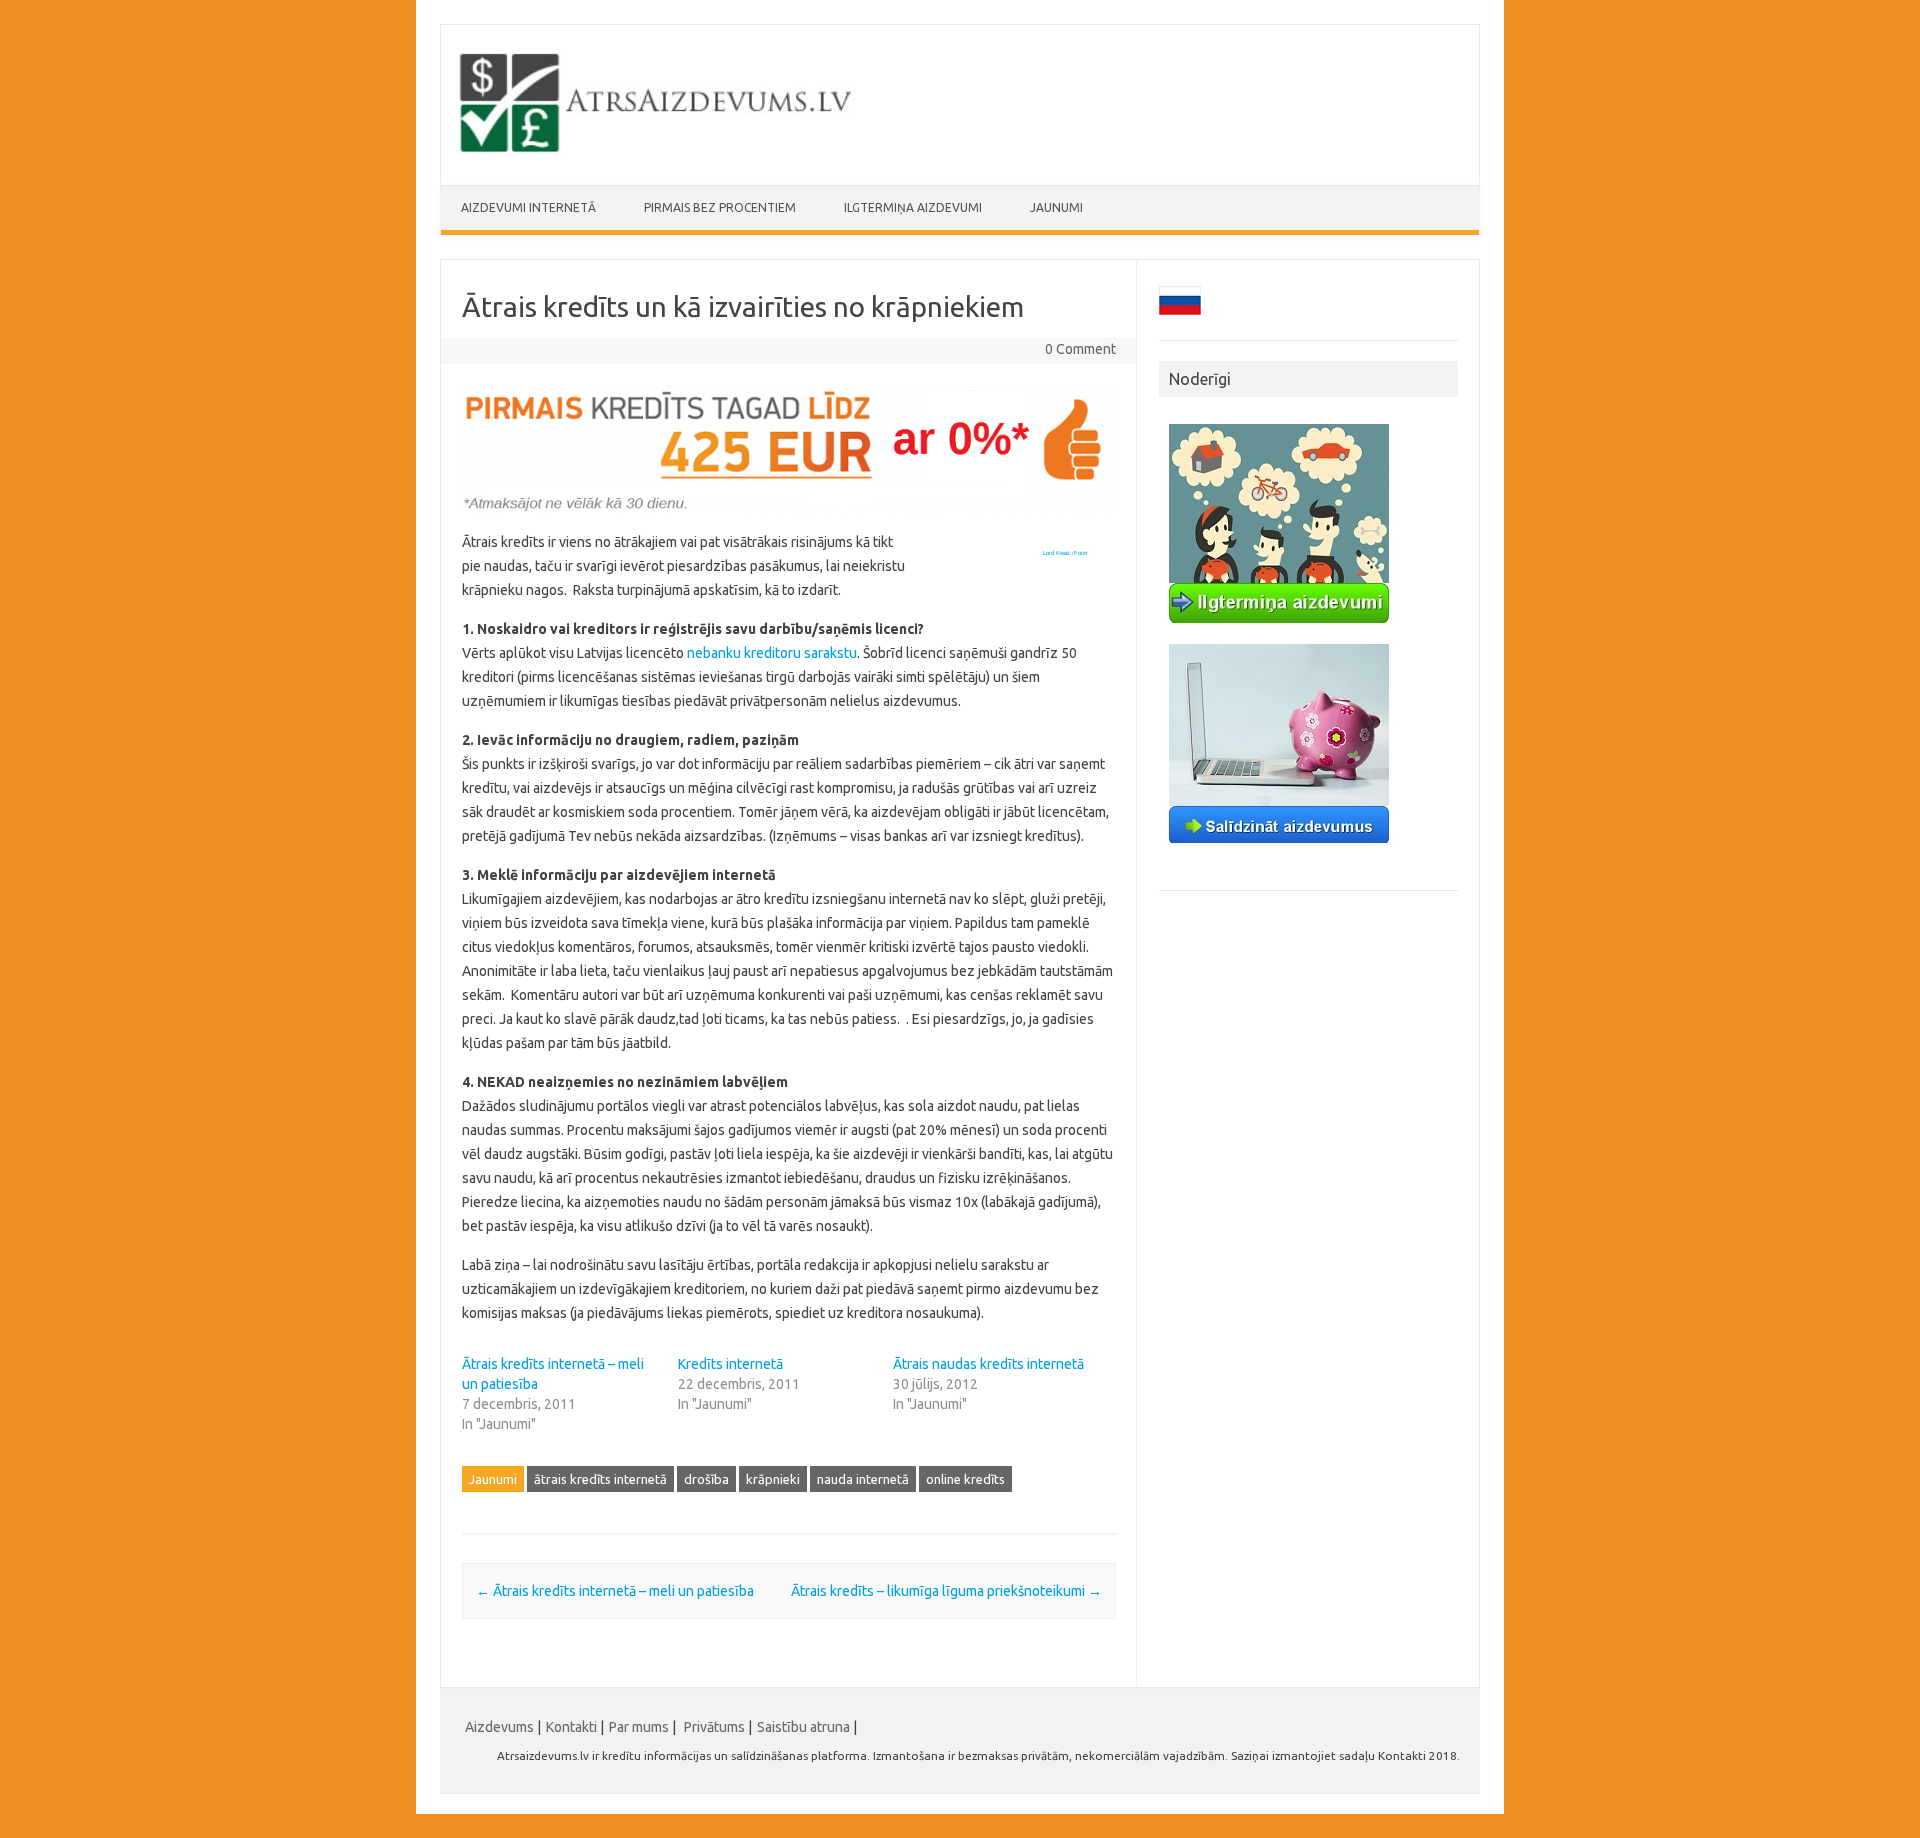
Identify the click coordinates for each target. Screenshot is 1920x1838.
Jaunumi (1056, 207)
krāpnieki (773, 1479)
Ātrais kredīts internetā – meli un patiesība (615, 1591)
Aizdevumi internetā (528, 207)
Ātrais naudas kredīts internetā (988, 1364)
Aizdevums (499, 1727)
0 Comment (1080, 349)
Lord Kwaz (1056, 553)
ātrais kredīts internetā (600, 1479)
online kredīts (965, 1479)
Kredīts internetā (730, 1364)
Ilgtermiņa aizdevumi (913, 207)
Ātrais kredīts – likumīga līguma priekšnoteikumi (946, 1591)
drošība (706, 1479)
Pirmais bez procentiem (720, 207)
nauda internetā (863, 1479)
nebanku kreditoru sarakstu (772, 653)
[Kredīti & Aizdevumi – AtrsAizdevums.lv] (657, 151)
